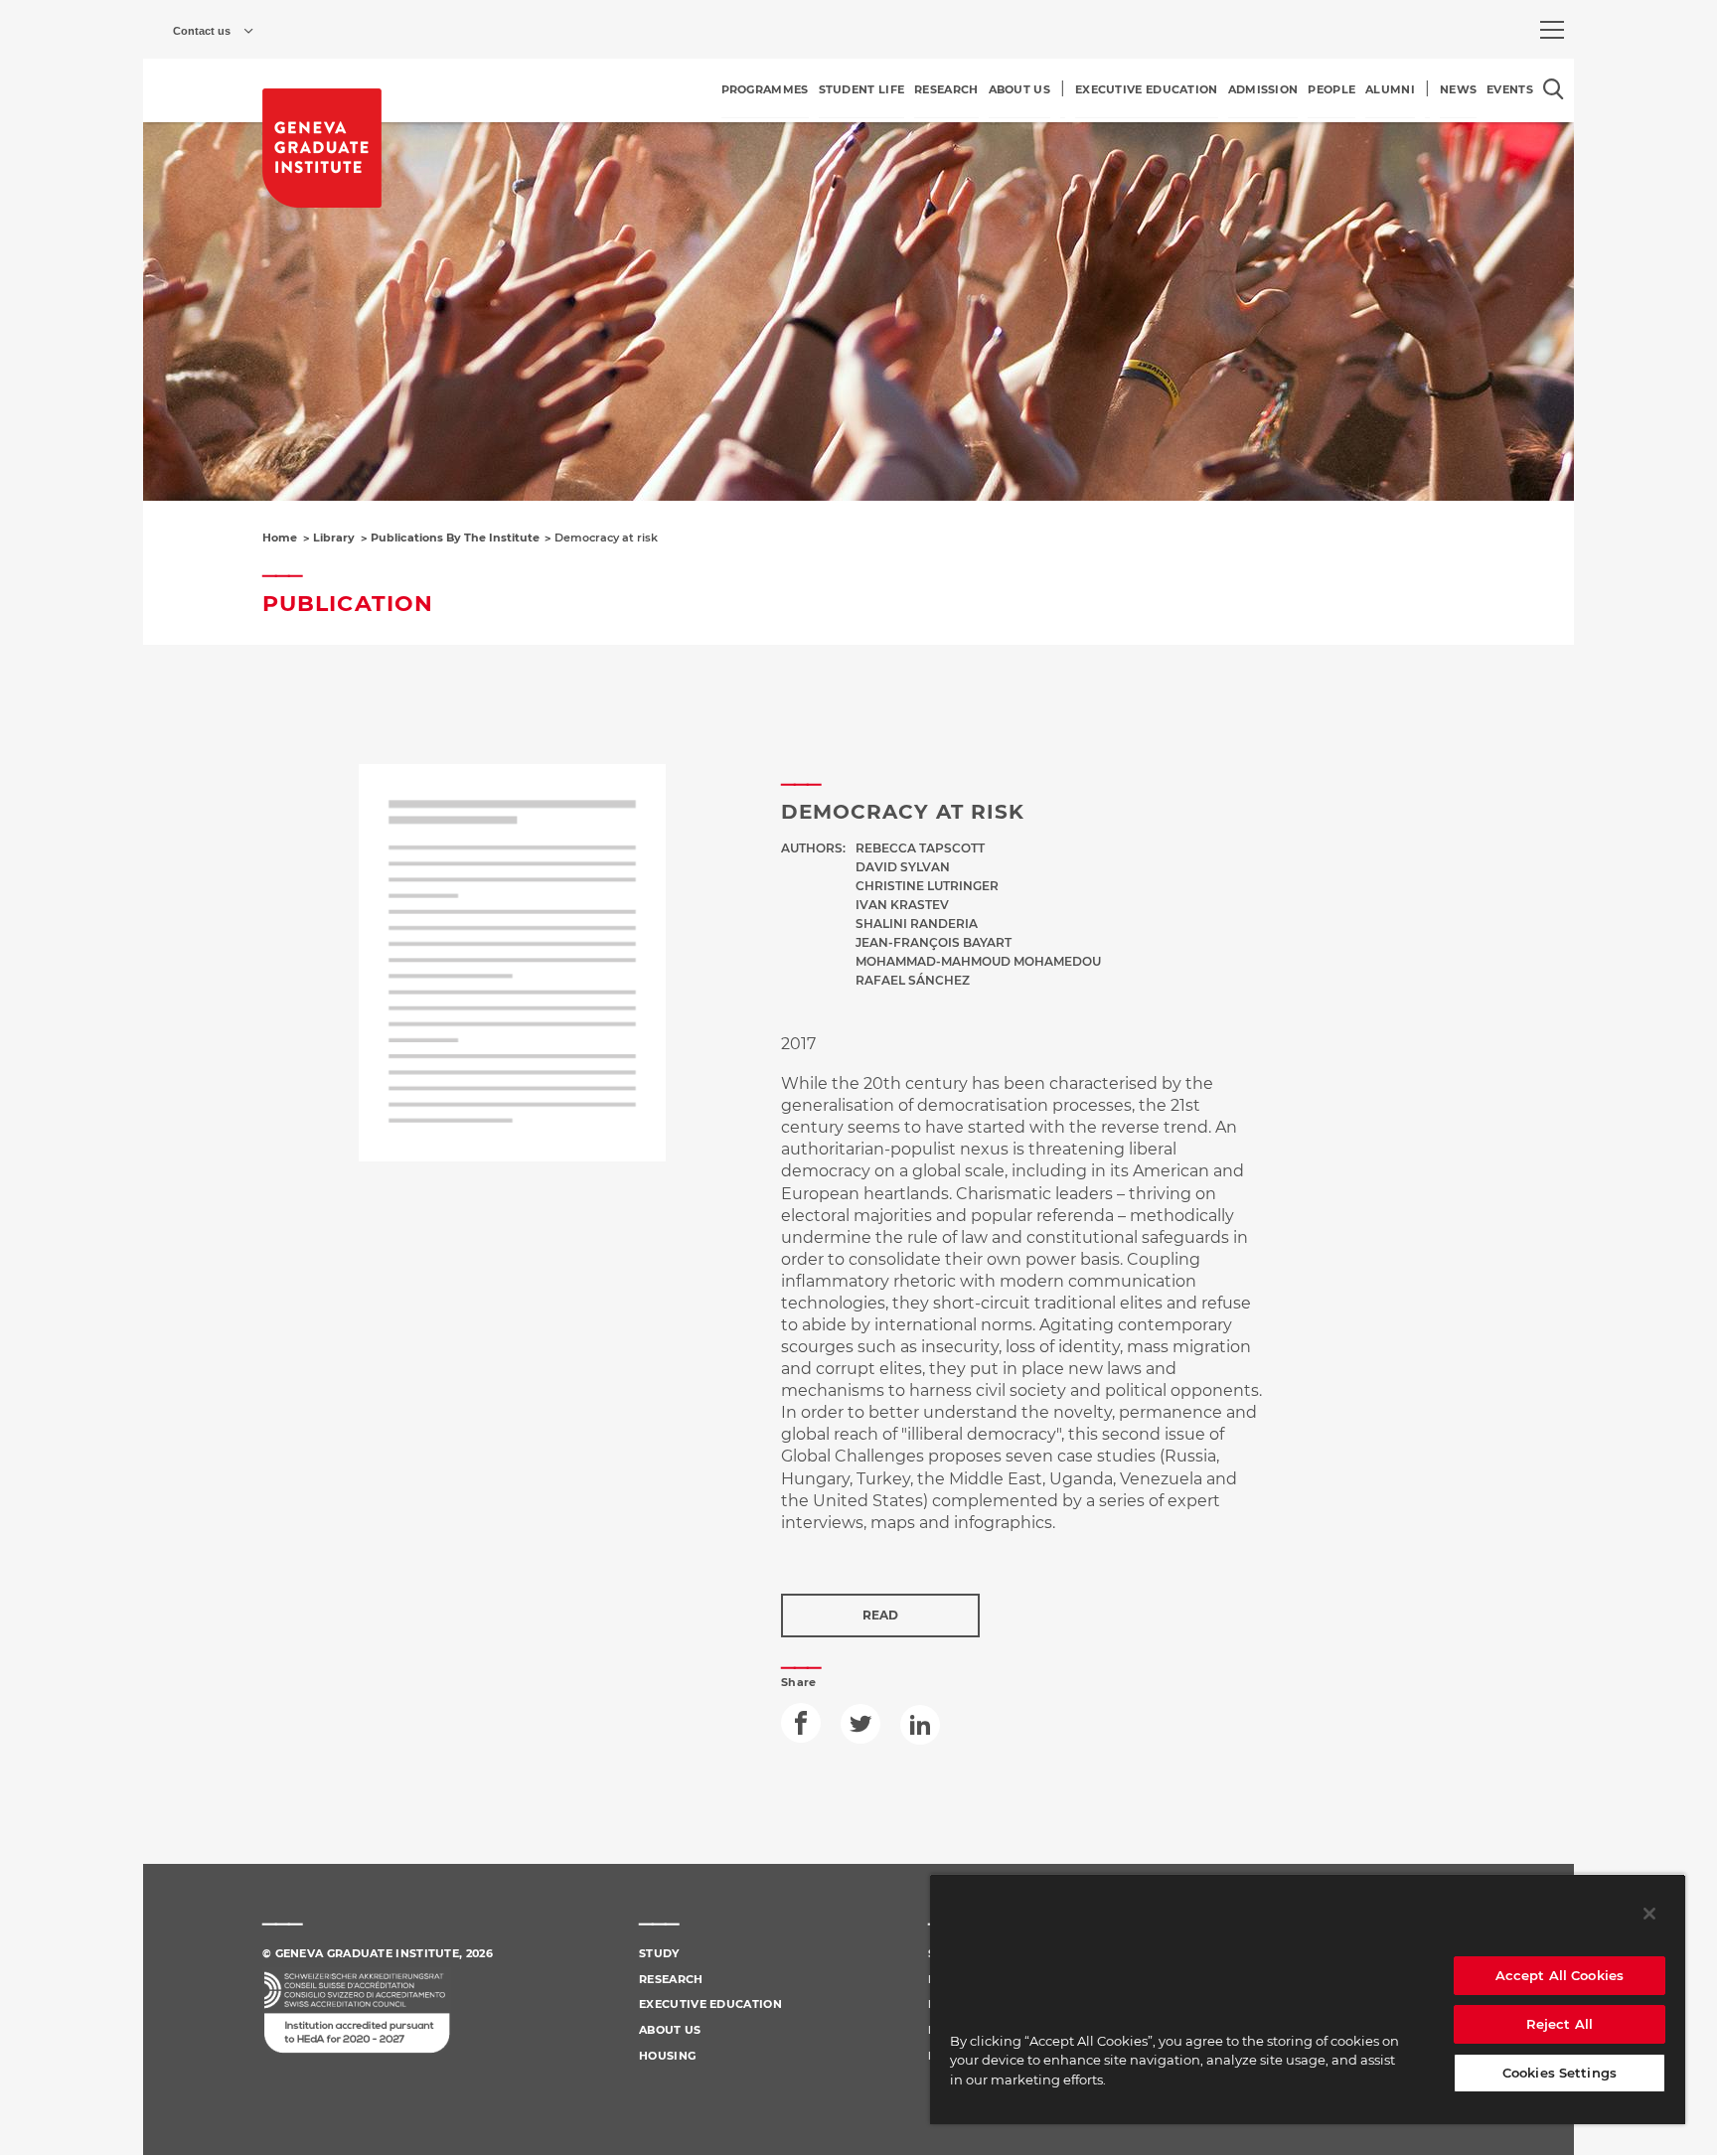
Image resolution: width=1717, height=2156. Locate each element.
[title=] (322, 148)
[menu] (1552, 30)
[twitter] (860, 1724)
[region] (1308, 1999)
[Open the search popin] (1554, 89)
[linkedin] (920, 1725)
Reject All (1560, 2024)
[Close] (1649, 1914)
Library (334, 538)
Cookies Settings (1560, 2073)
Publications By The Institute (455, 538)
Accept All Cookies (1560, 1975)
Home (280, 538)
